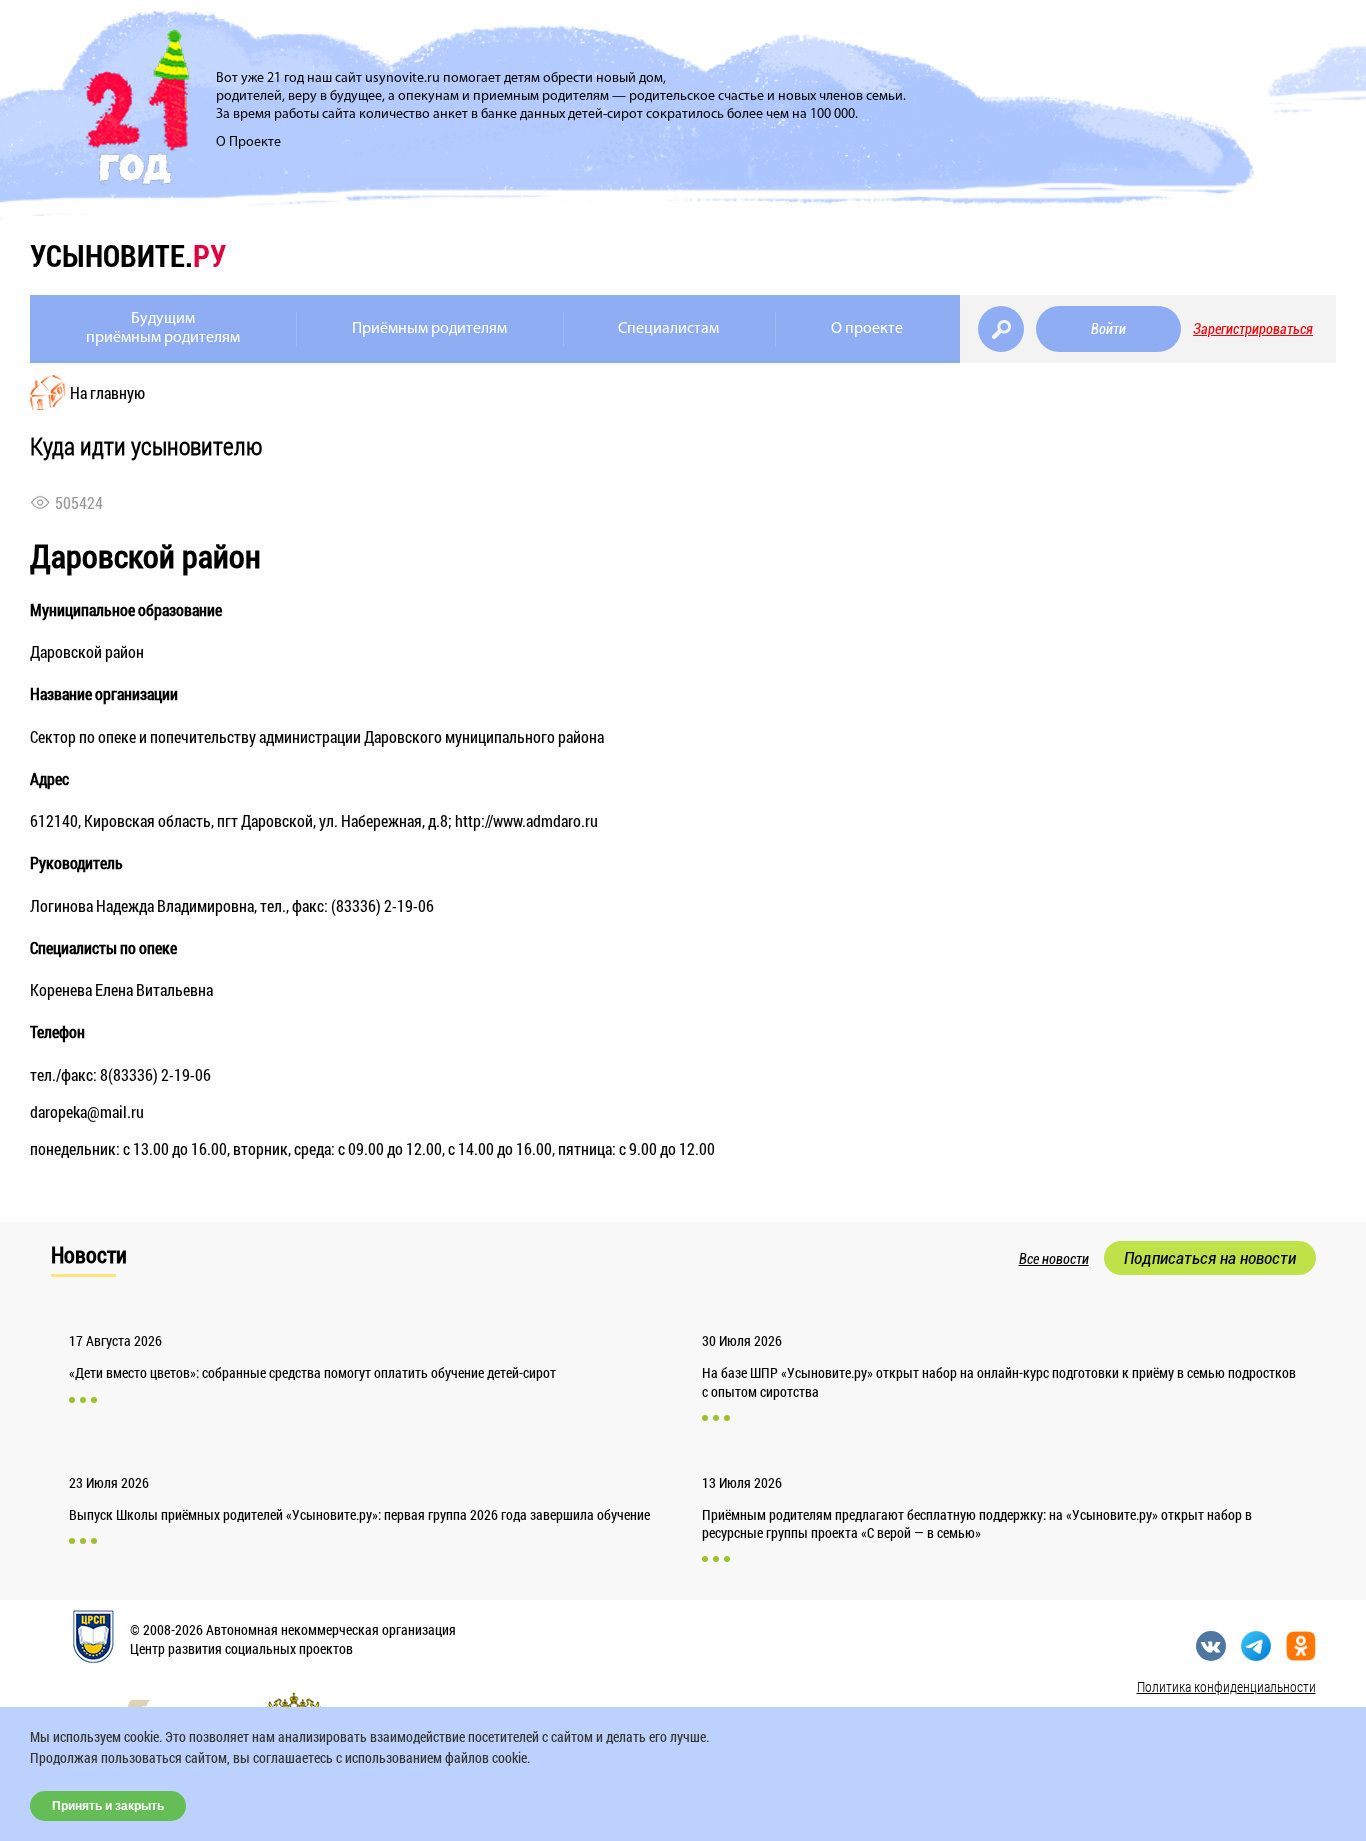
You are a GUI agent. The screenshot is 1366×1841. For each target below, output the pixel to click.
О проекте (867, 329)
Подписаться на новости (1210, 1258)
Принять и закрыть (108, 1806)
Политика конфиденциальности (1226, 1686)
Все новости (1054, 1259)
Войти (1108, 329)
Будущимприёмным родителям (163, 328)
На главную (107, 392)
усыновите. (128, 255)
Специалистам (668, 329)
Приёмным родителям (429, 329)
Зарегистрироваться (1253, 329)
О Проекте (248, 142)
